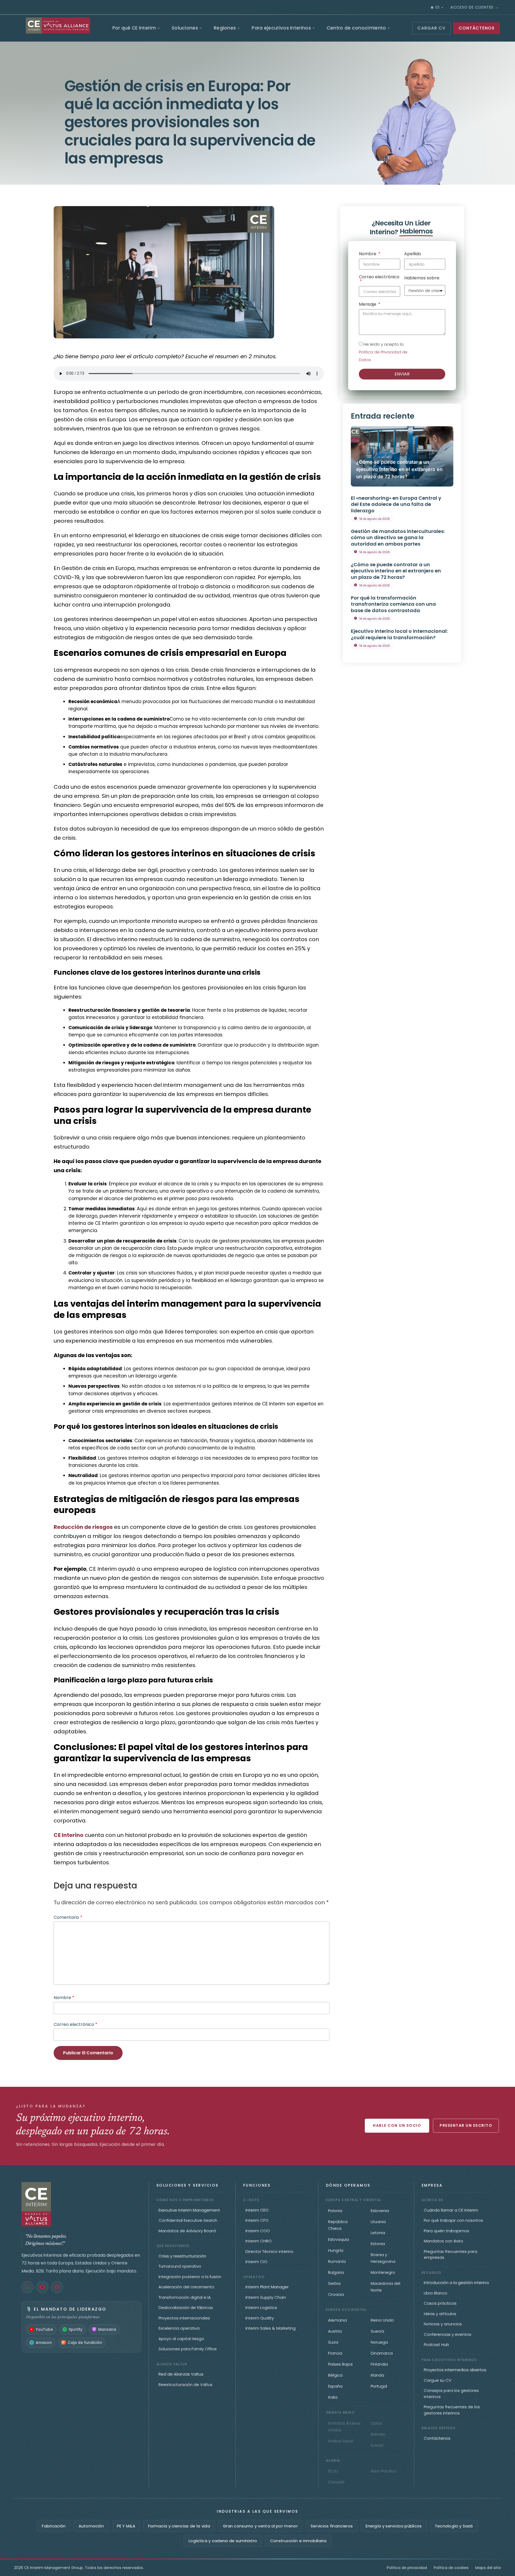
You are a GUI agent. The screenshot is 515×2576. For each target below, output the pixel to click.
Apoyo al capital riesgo (181, 2339)
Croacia (336, 2294)
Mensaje (368, 305)
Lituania (378, 2222)
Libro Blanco (436, 2293)
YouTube (44, 2329)
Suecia (377, 2331)
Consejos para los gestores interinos (451, 2394)
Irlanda (377, 2375)
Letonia (378, 2233)
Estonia (378, 2244)
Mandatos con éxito (444, 2241)
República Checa (338, 2225)
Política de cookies (451, 2568)
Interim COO (258, 2231)
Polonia (335, 2211)
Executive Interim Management (189, 2210)
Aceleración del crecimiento (186, 2287)
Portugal (379, 2386)
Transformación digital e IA (185, 2297)
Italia (333, 2397)
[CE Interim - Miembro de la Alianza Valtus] (81, 2204)
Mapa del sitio (488, 2568)
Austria (335, 2331)
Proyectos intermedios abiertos (455, 2370)
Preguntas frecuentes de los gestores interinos (452, 2410)
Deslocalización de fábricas (186, 2308)
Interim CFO (257, 2220)
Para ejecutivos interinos (281, 28)
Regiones (225, 28)
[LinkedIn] (27, 2287)
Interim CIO (256, 2262)
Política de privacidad (407, 2568)
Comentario (68, 1917)
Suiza (333, 2342)
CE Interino (69, 1835)
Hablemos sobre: (422, 278)
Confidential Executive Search (188, 2220)
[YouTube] (42, 2287)
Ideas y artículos (440, 2314)
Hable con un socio (397, 2125)
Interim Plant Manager (267, 2287)
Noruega (379, 2342)
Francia (335, 2353)
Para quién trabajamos (446, 2231)
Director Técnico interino (269, 2251)
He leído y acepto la (383, 352)
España (335, 2386)
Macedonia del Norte (385, 2287)
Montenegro (383, 2272)
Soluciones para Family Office (188, 2349)
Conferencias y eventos (448, 2334)
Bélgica (335, 2375)
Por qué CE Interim (134, 28)
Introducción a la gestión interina (456, 2283)
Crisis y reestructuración (182, 2256)
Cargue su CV (438, 2380)
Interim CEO (257, 2210)
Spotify (76, 2329)
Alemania (337, 2320)
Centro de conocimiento (356, 28)
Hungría (336, 2250)
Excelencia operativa (179, 2328)
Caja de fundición (85, 2343)
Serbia (334, 2283)
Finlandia (379, 2364)
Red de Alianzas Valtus (181, 2374)
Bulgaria (336, 2272)
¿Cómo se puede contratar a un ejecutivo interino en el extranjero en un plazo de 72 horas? (399, 469)
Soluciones (185, 28)
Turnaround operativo (180, 2266)
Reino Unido (382, 2320)
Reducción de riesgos (83, 1527)
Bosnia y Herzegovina (383, 2258)
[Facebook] (57, 2287)
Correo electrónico (76, 2024)
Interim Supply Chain (266, 2297)
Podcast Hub (436, 2345)
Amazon (44, 2343)
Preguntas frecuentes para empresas (450, 2255)
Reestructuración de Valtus (185, 2385)
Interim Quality (260, 2318)
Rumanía (337, 2261)
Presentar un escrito (466, 2125)
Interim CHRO (259, 2241)
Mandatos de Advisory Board (187, 2231)
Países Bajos (340, 2364)
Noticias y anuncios (443, 2324)
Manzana (107, 2329)
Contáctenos (437, 2438)
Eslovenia (380, 2211)
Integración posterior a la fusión (190, 2277)
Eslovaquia (339, 2239)
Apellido (413, 254)
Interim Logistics (261, 2308)
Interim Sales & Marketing (271, 2328)
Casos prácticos (440, 2303)
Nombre (64, 1998)
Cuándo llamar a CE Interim (451, 2210)
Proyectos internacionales (184, 2318)
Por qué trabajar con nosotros (453, 2220)
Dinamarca (382, 2353)
